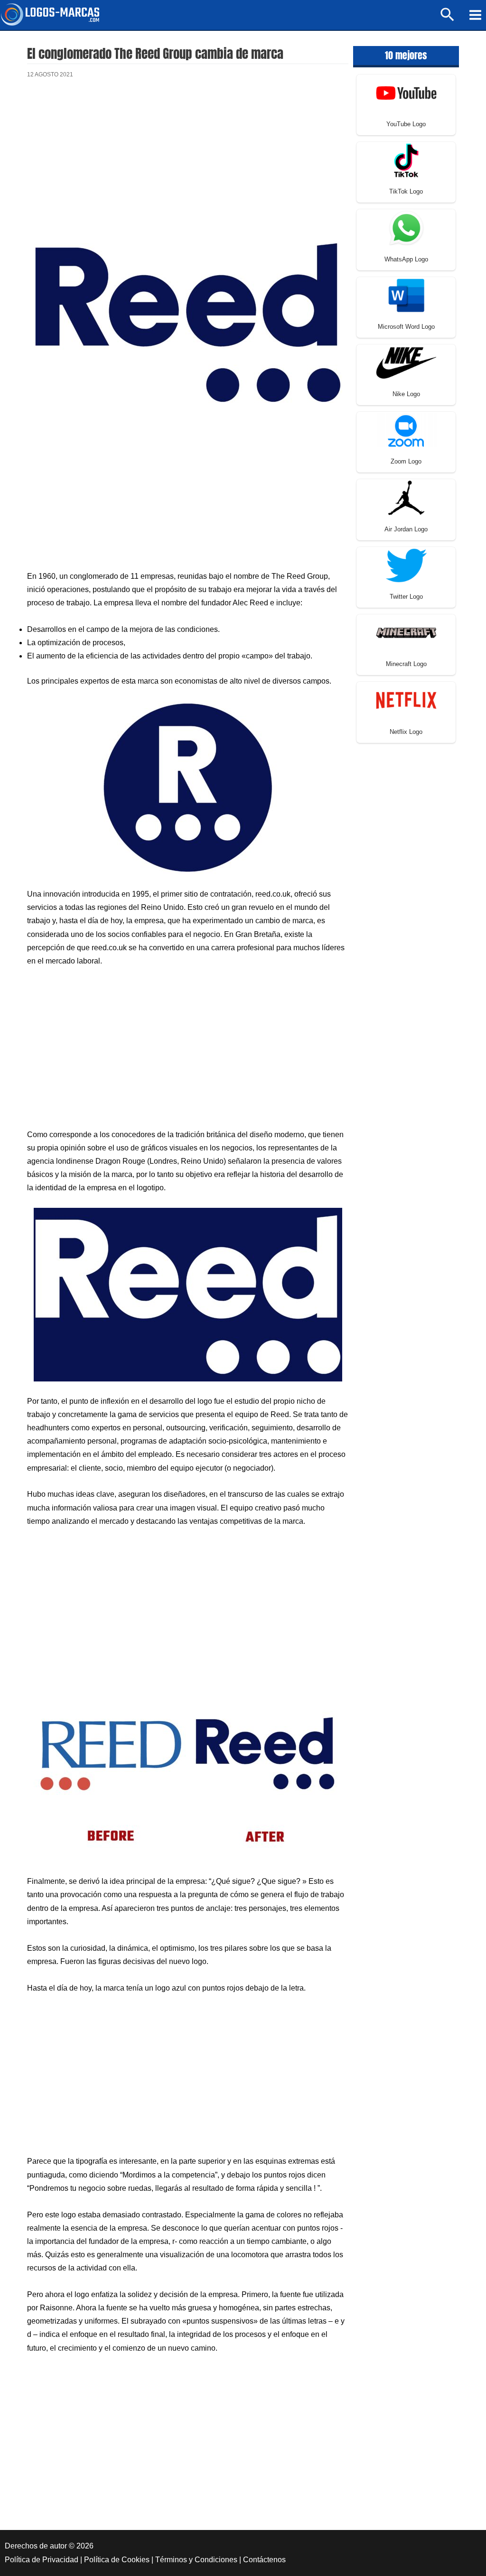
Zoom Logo (406, 461)
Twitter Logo (406, 597)
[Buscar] (448, 19)
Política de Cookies (117, 2560)
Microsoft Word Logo (406, 327)
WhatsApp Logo (406, 259)
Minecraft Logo (406, 664)
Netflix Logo (406, 732)
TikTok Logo (406, 191)
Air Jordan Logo (406, 529)
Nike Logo (406, 394)
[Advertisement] (188, 166)
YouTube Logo (406, 124)
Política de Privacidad (42, 2560)
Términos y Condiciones (196, 2560)
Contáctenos (264, 2560)
